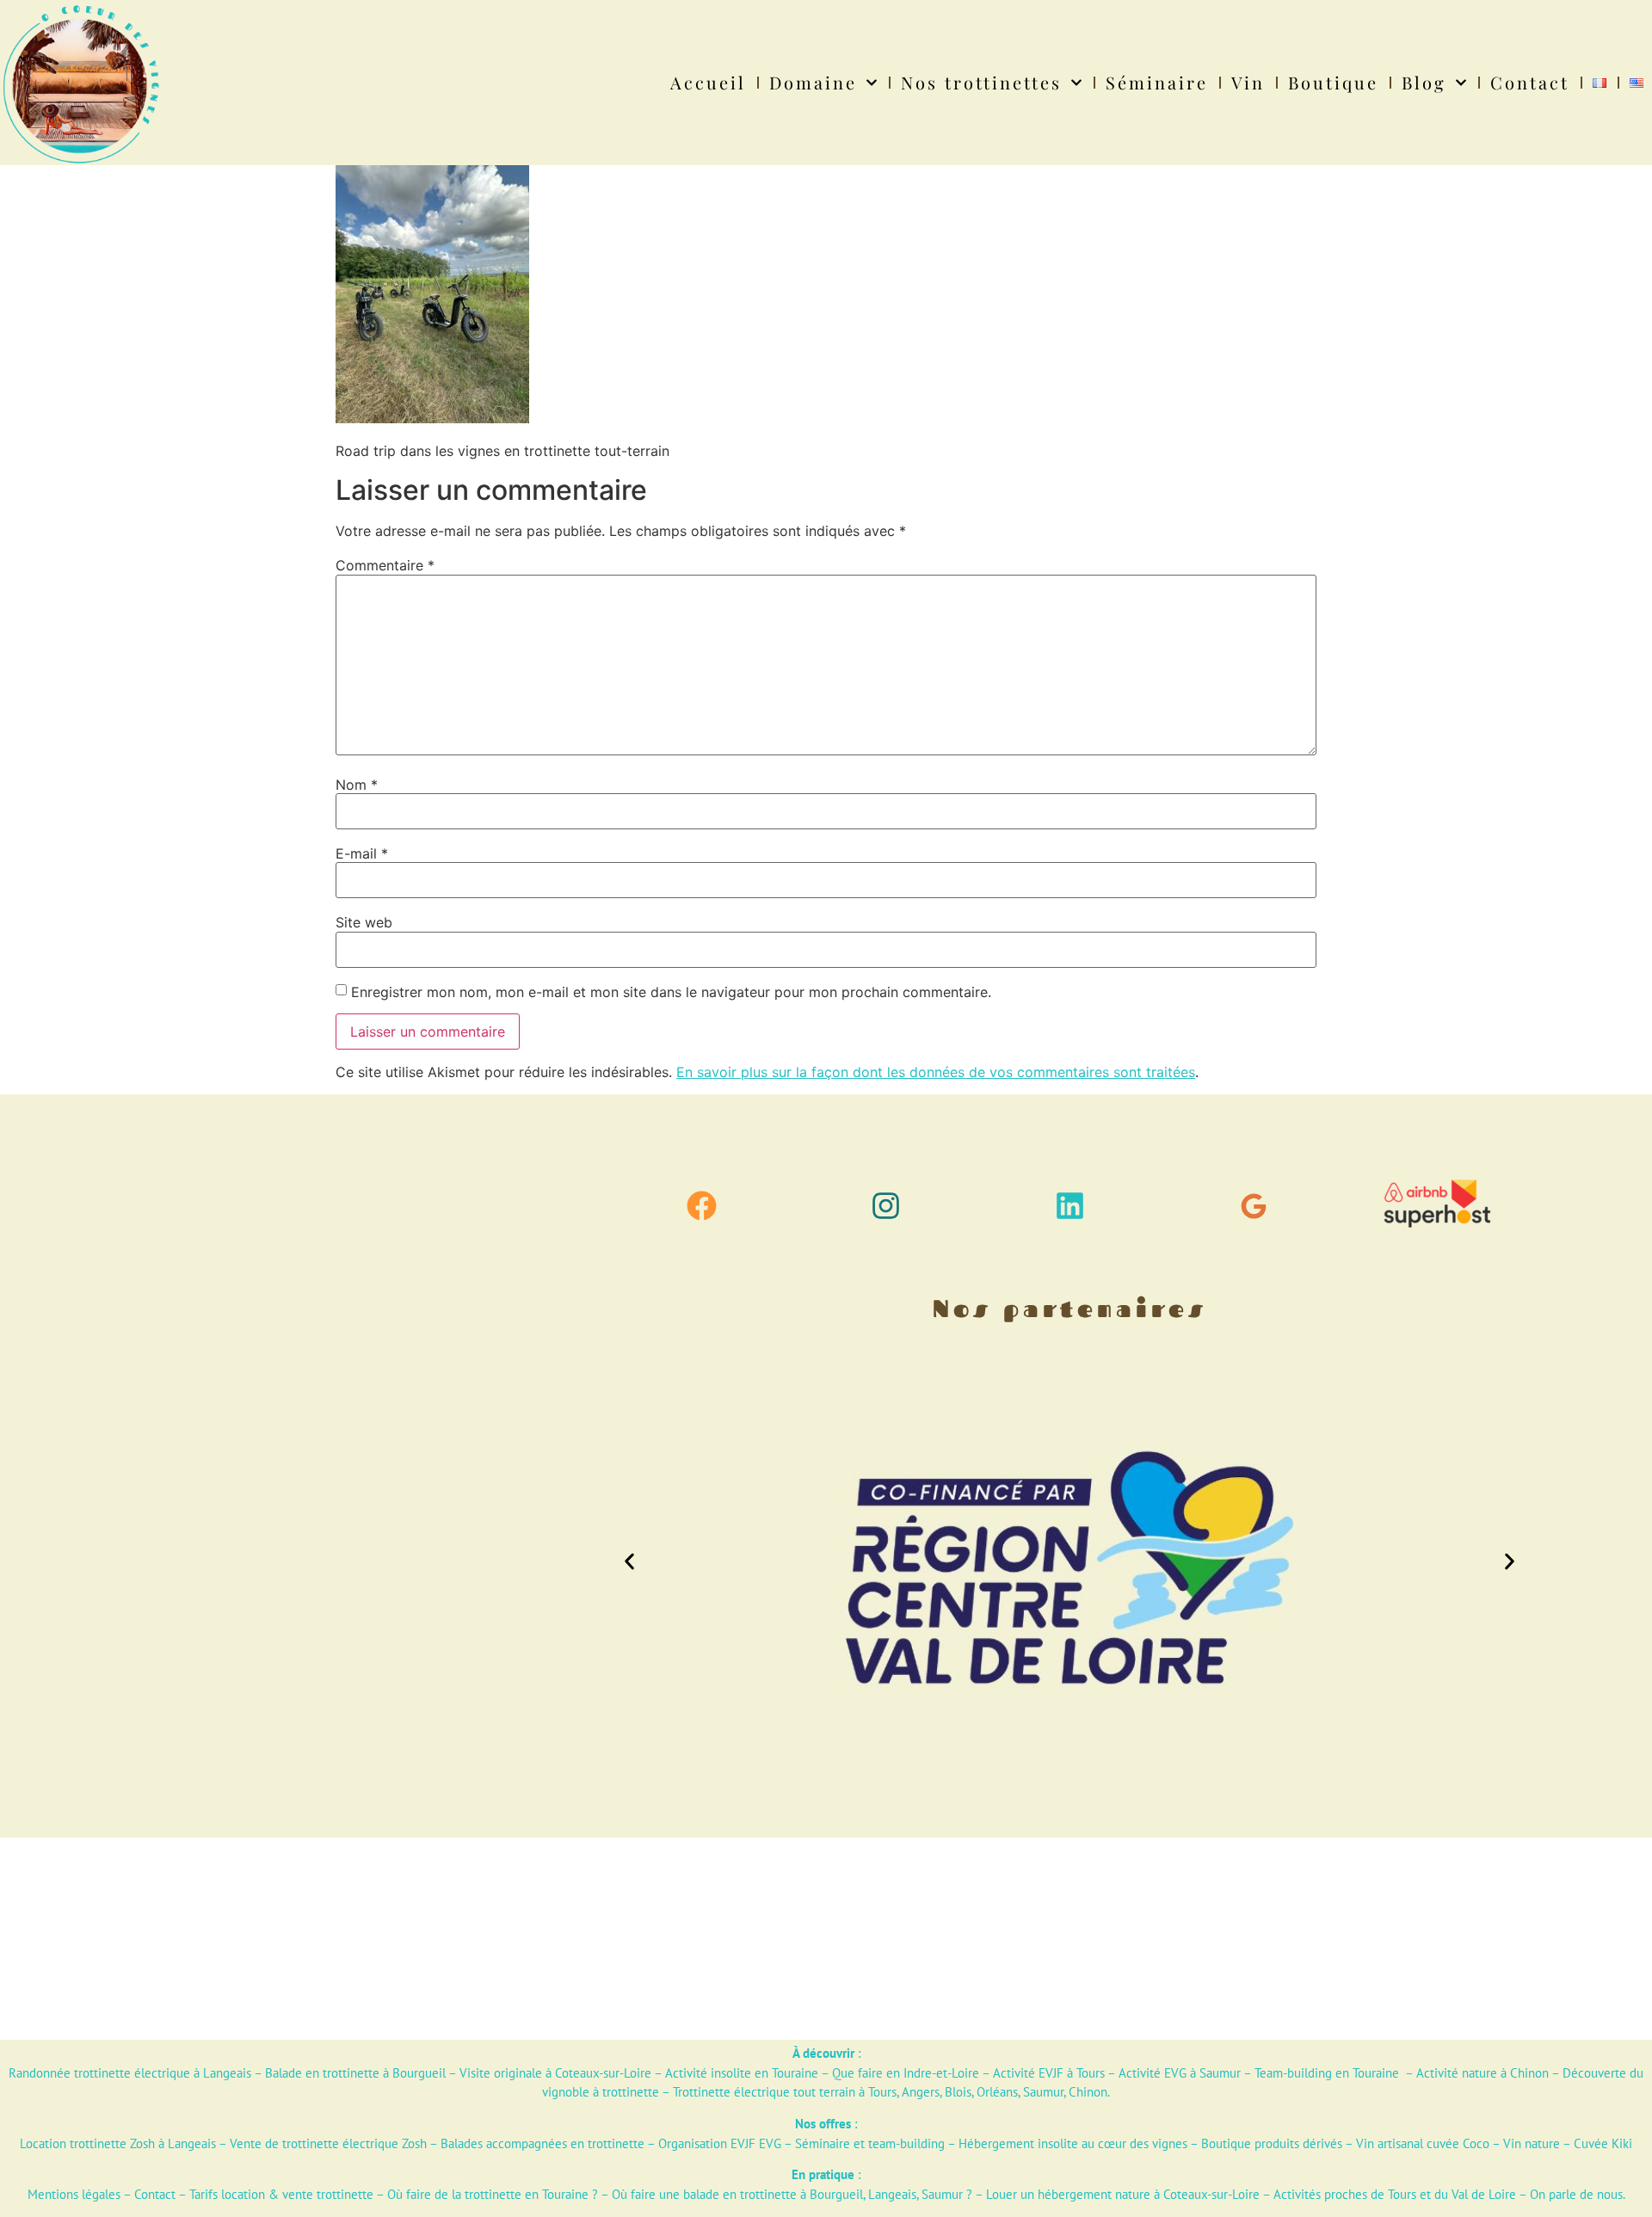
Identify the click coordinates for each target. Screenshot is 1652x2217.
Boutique (1333, 82)
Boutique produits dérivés (1272, 2143)
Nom (357, 785)
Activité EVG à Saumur (1180, 2073)
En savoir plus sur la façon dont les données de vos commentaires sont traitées (936, 1072)
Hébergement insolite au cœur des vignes (1073, 2143)
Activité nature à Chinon (1482, 2073)
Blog (1424, 82)
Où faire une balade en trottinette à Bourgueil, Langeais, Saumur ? (792, 2194)
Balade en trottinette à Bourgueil (355, 2073)
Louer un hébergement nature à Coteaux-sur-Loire (1123, 2194)
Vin (1248, 82)
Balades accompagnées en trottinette (542, 2143)
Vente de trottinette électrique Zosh (328, 2143)
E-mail (362, 853)
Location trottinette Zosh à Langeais (118, 2143)
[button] (629, 1561)
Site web (364, 922)
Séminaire (1157, 82)
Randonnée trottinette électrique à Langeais (130, 2073)
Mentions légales (74, 2194)
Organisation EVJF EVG (720, 2143)
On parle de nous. (1578, 2194)
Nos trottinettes (981, 82)
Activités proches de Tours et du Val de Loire (1395, 2194)
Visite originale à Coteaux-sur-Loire (555, 2073)
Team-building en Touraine (1327, 2073)
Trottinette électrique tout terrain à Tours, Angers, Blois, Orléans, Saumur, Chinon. (891, 2092)
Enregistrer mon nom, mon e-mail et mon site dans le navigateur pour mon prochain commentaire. (671, 992)
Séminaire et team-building (870, 2143)
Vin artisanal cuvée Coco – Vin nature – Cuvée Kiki (1494, 2143)
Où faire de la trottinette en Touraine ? (493, 2194)
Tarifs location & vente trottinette (281, 2194)
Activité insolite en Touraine (742, 2073)
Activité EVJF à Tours (1049, 2073)
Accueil (708, 82)
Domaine (813, 82)
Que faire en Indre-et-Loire (906, 2073)
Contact (1530, 82)
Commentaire (385, 565)
